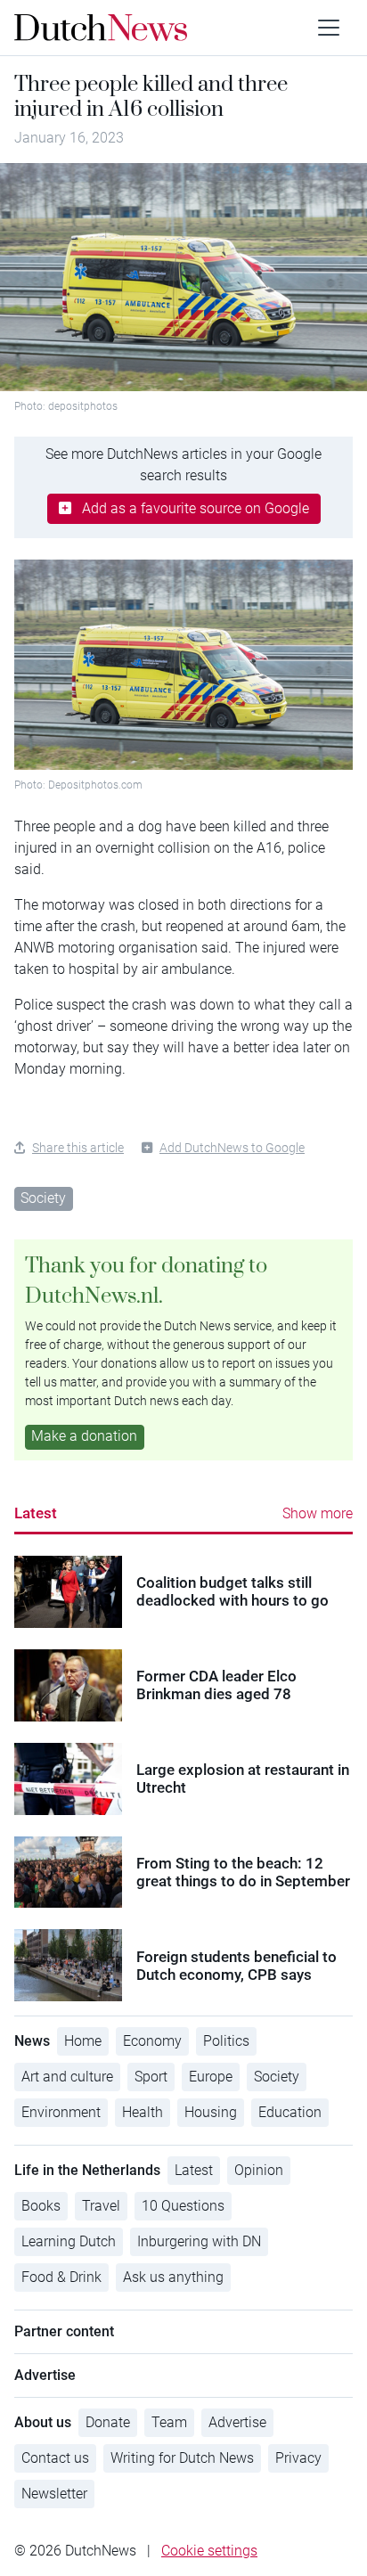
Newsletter (54, 2494)
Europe (211, 2077)
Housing (211, 2112)
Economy (152, 2041)
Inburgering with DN (199, 2241)
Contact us (55, 2458)
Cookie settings (209, 2551)
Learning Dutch (69, 2241)
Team (169, 2422)
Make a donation (84, 1436)
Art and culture (67, 2077)
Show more (318, 1513)
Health (143, 2112)
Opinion (259, 2170)
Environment (61, 2112)
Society (43, 1198)
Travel (101, 2206)
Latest (36, 1513)
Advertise (237, 2422)
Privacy (298, 2458)
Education (290, 2112)
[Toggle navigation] (329, 28)
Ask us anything (173, 2277)
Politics (226, 2041)
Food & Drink (61, 2277)
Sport (151, 2077)
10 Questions (183, 2206)
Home (83, 2041)
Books (41, 2206)
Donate (108, 2422)
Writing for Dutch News (182, 2458)
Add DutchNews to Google (232, 1148)
